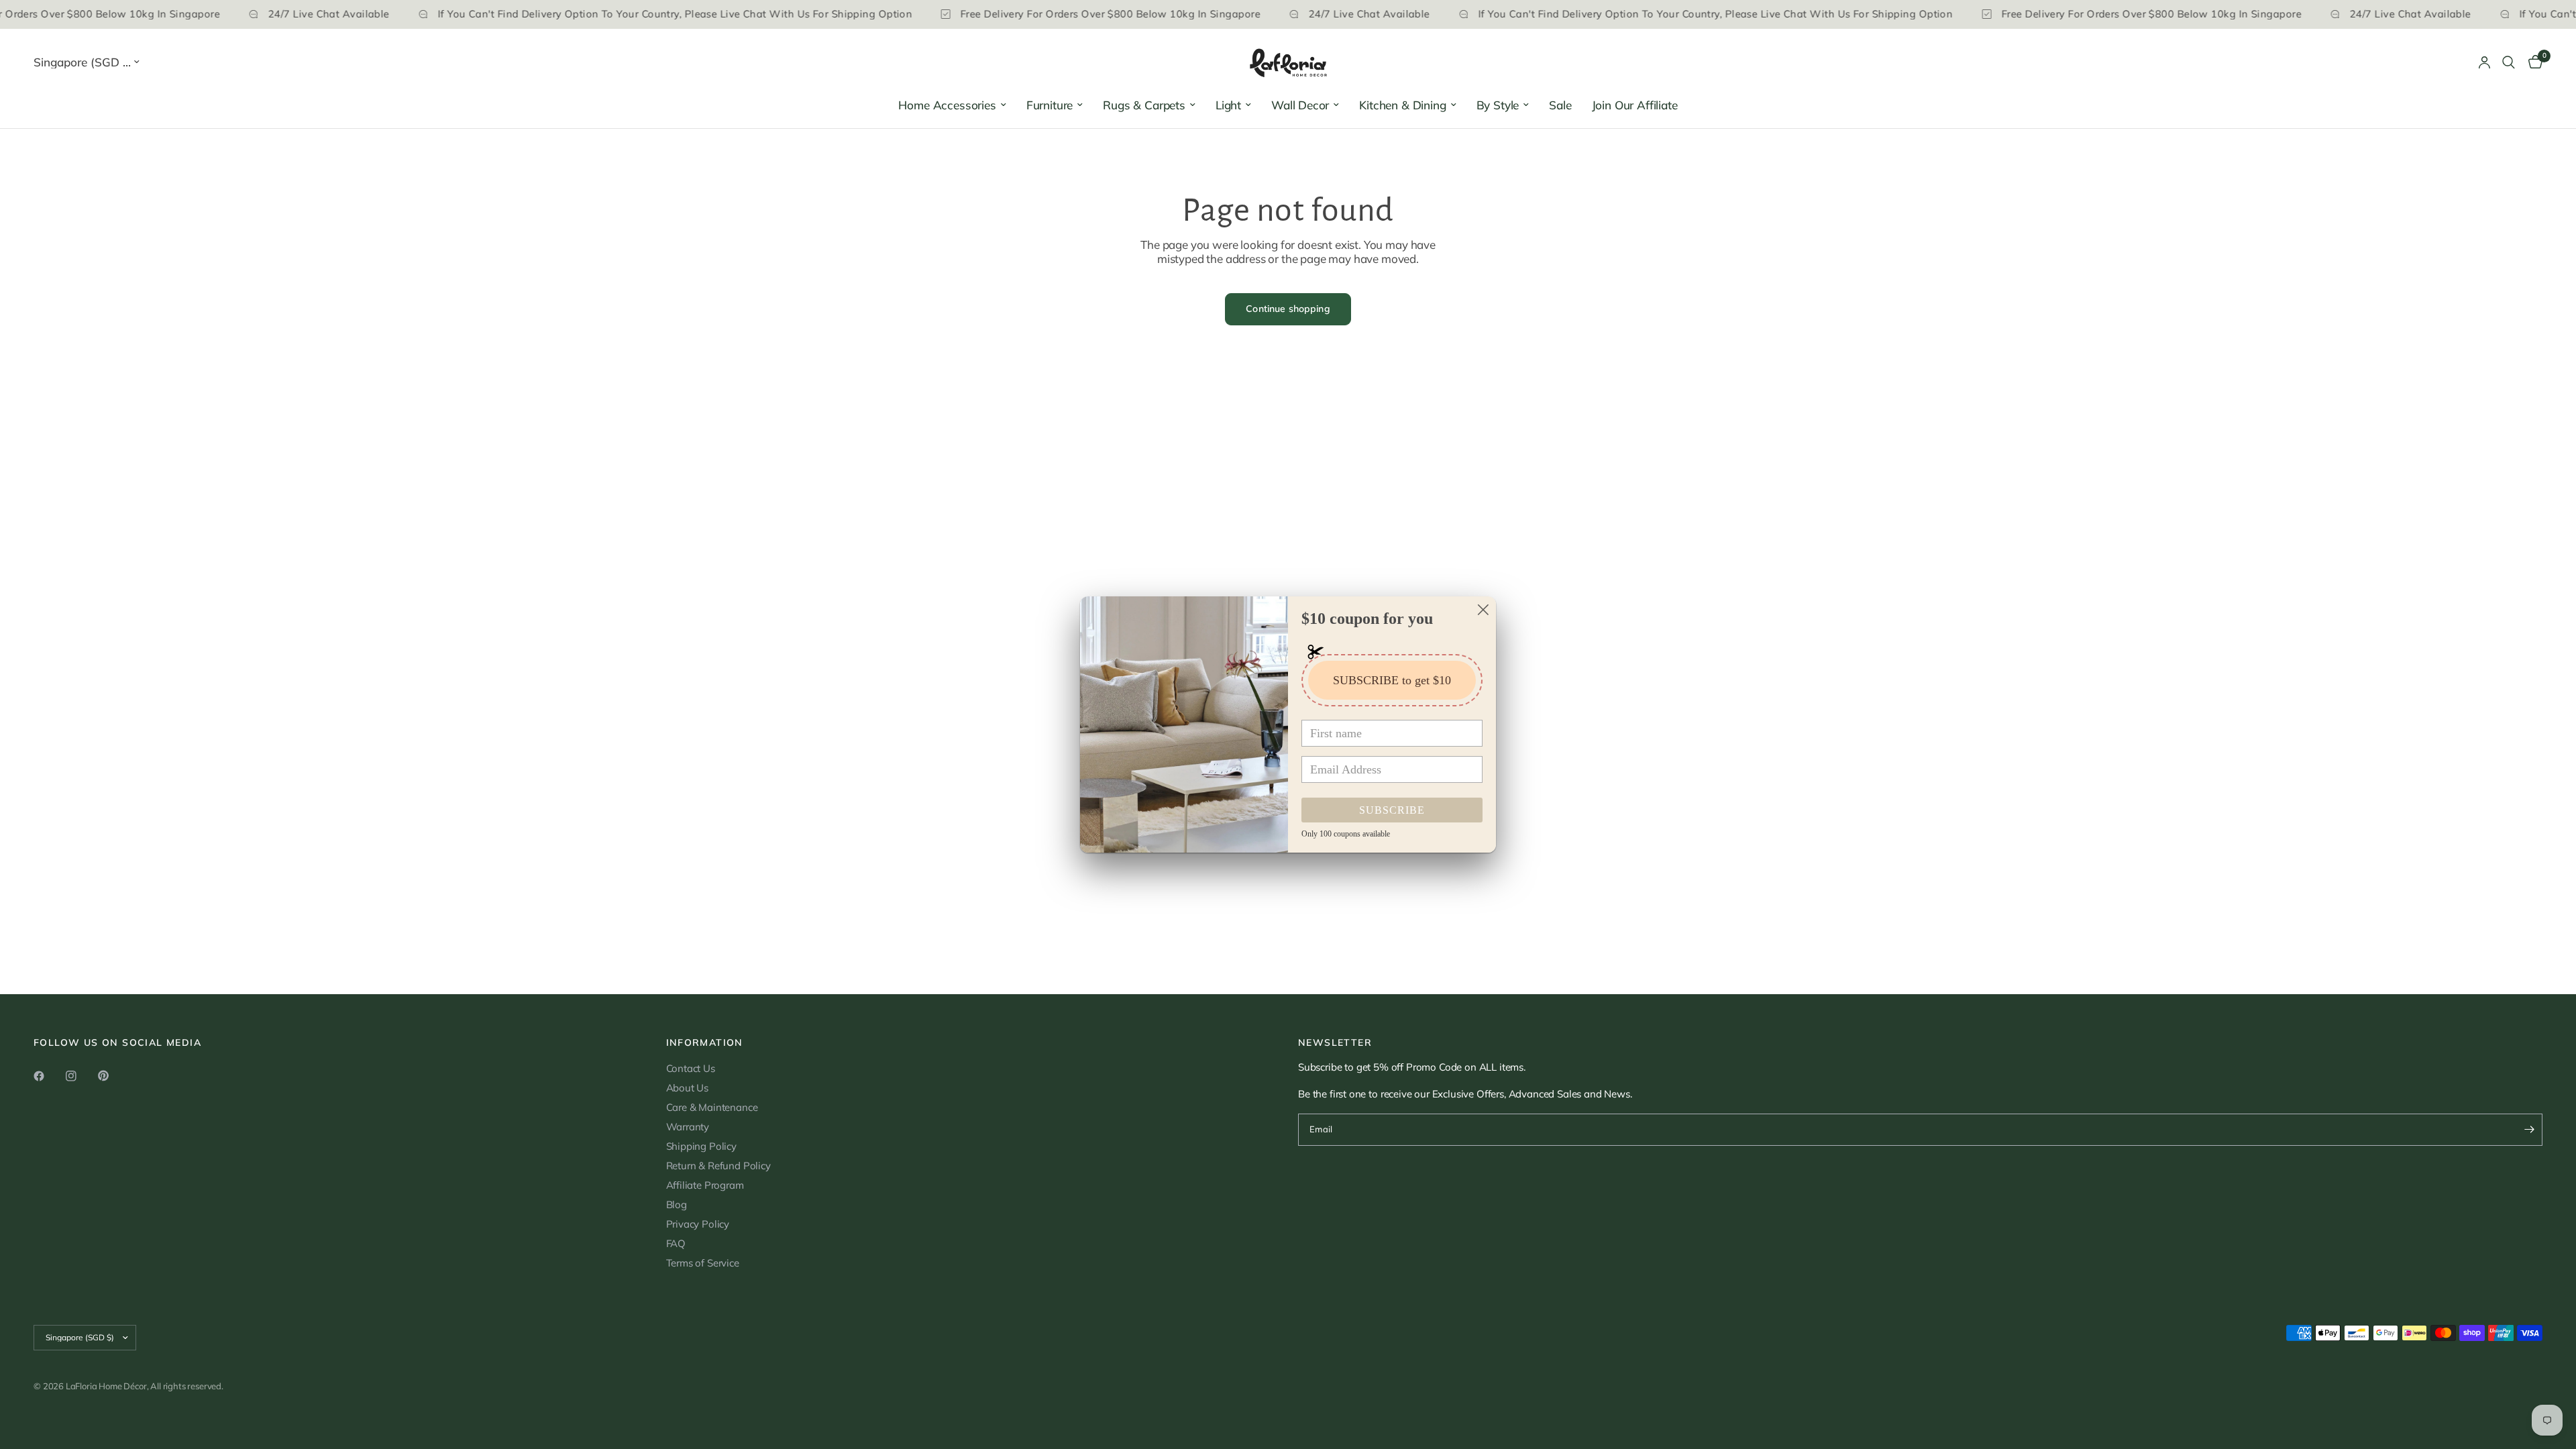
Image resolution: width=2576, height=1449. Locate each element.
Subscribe (1392, 810)
